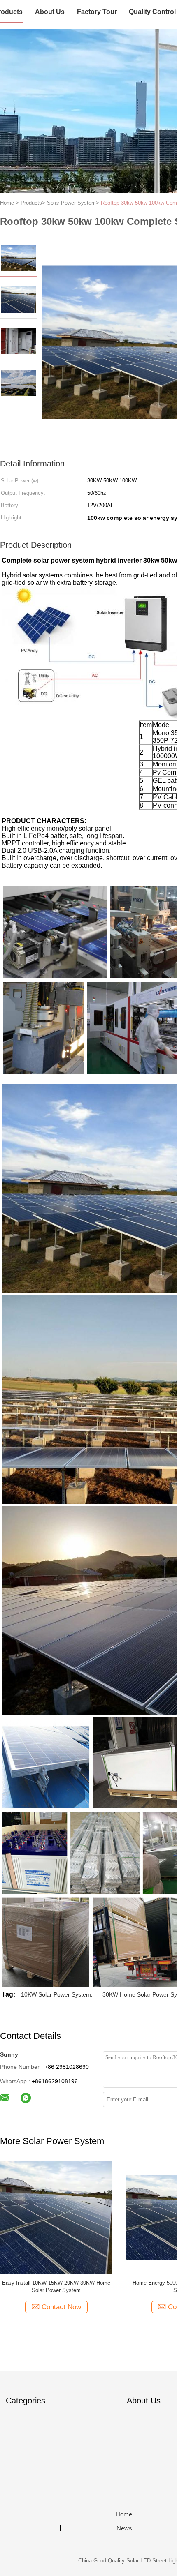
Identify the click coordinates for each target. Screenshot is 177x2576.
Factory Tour (97, 12)
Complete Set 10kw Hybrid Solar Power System (56, 2286)
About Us (50, 12)
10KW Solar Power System (56, 1994)
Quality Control (152, 12)
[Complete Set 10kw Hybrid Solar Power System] (56, 2217)
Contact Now (61, 2307)
